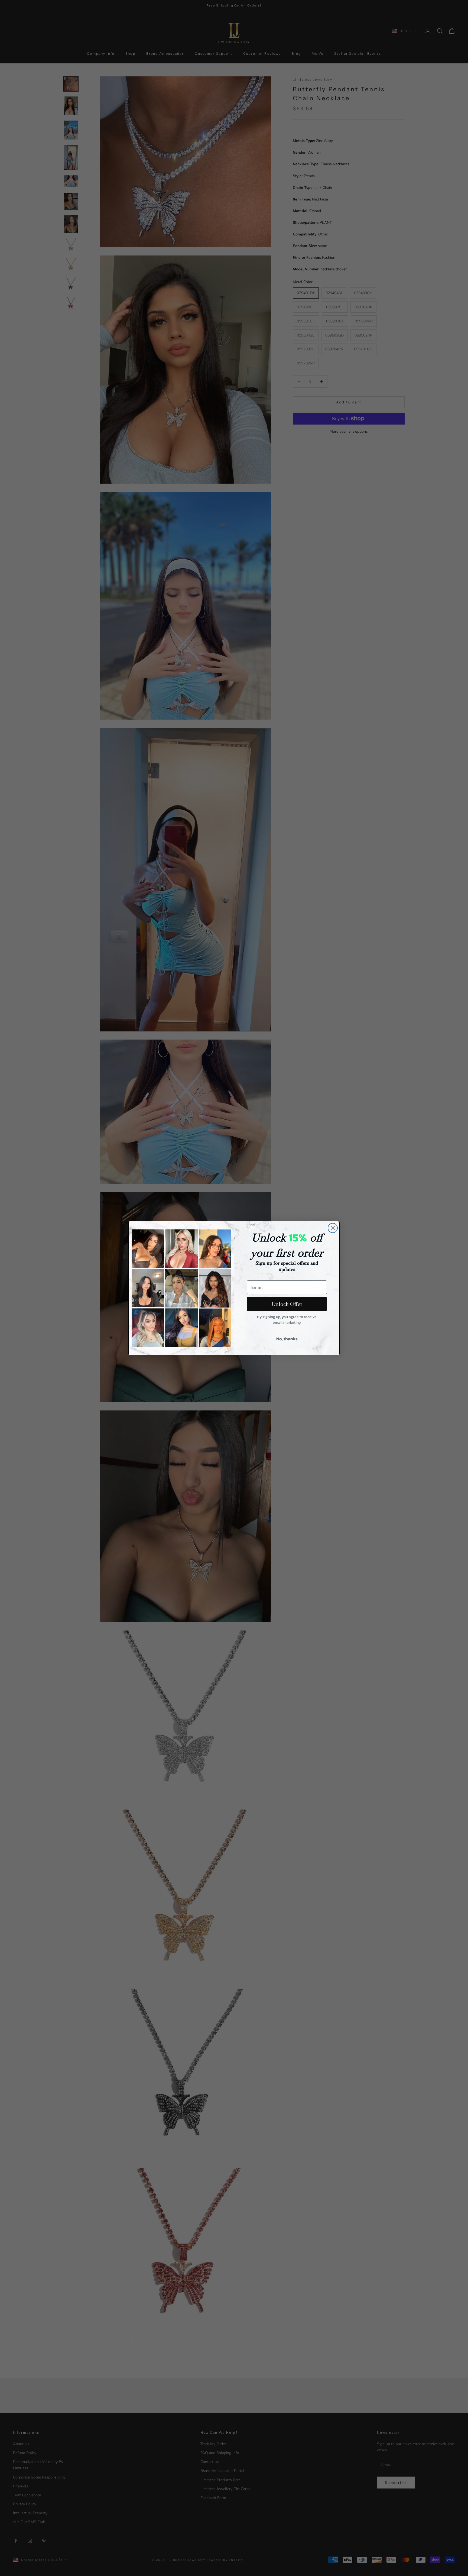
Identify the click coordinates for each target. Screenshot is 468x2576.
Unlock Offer (287, 1304)
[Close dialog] (333, 1228)
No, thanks (287, 1339)
